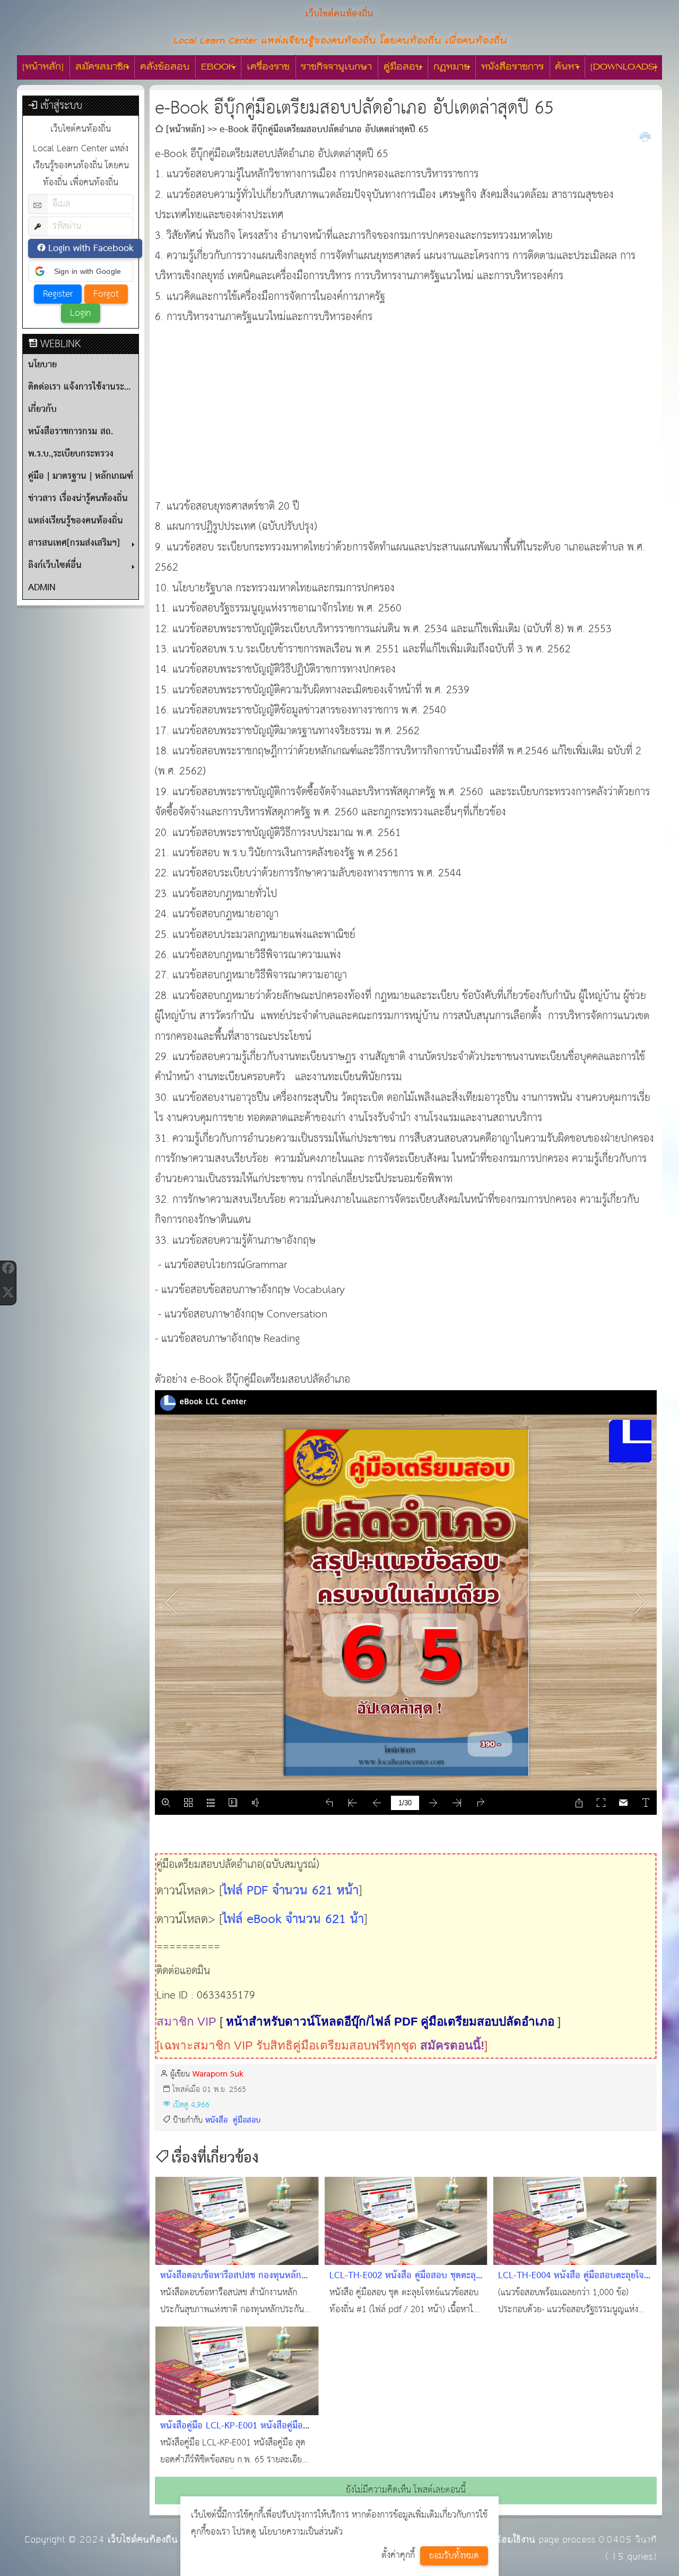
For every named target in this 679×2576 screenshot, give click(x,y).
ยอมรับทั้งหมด (454, 2556)
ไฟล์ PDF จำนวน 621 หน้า (291, 1891)
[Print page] (645, 136)
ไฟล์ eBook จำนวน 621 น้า (293, 1920)
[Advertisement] (406, 402)
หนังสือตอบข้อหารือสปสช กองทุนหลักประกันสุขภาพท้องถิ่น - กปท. (231, 2284)
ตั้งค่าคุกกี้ (398, 2556)
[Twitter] (8, 1293)
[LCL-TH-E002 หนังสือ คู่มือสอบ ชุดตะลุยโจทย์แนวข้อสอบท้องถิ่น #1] (406, 2221)
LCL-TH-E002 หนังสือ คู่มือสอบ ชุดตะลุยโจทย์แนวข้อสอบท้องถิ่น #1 (405, 2284)
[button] (81, 271)
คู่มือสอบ (247, 2120)
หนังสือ (218, 2120)
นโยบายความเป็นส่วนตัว (301, 2532)
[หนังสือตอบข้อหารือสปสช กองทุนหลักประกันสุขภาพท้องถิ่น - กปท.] (237, 2221)
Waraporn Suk (218, 2074)
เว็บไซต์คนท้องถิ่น (143, 2540)
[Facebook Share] (8, 1268)
